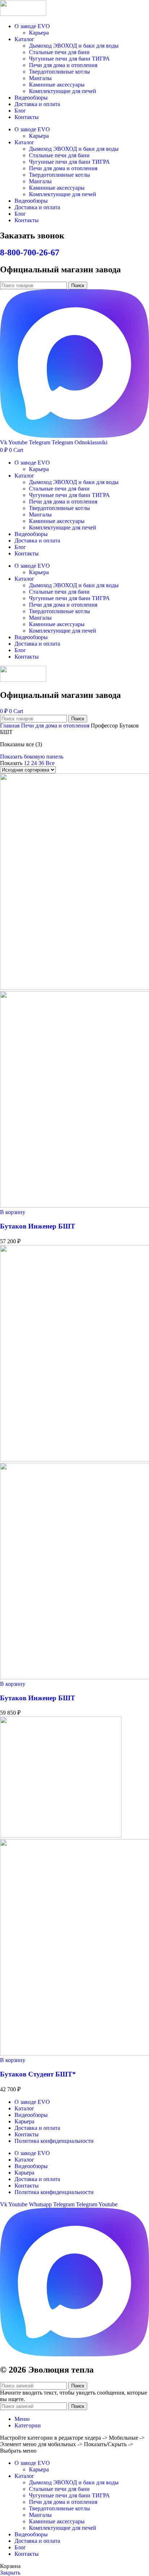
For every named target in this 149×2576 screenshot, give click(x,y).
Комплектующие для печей (63, 91)
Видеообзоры (31, 98)
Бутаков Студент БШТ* (38, 2074)
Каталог (24, 39)
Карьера (39, 33)
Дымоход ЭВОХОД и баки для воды (74, 46)
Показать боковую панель (32, 757)
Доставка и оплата (37, 104)
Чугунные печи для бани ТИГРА (69, 59)
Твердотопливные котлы (59, 72)
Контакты (27, 117)
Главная (10, 726)
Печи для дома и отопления (63, 65)
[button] (13, 1212)
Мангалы (40, 78)
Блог (20, 111)
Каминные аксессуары (57, 85)
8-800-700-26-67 (30, 252)
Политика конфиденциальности (54, 2141)
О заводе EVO (32, 26)
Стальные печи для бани (59, 52)
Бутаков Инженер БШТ (38, 1226)
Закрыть (10, 2573)
